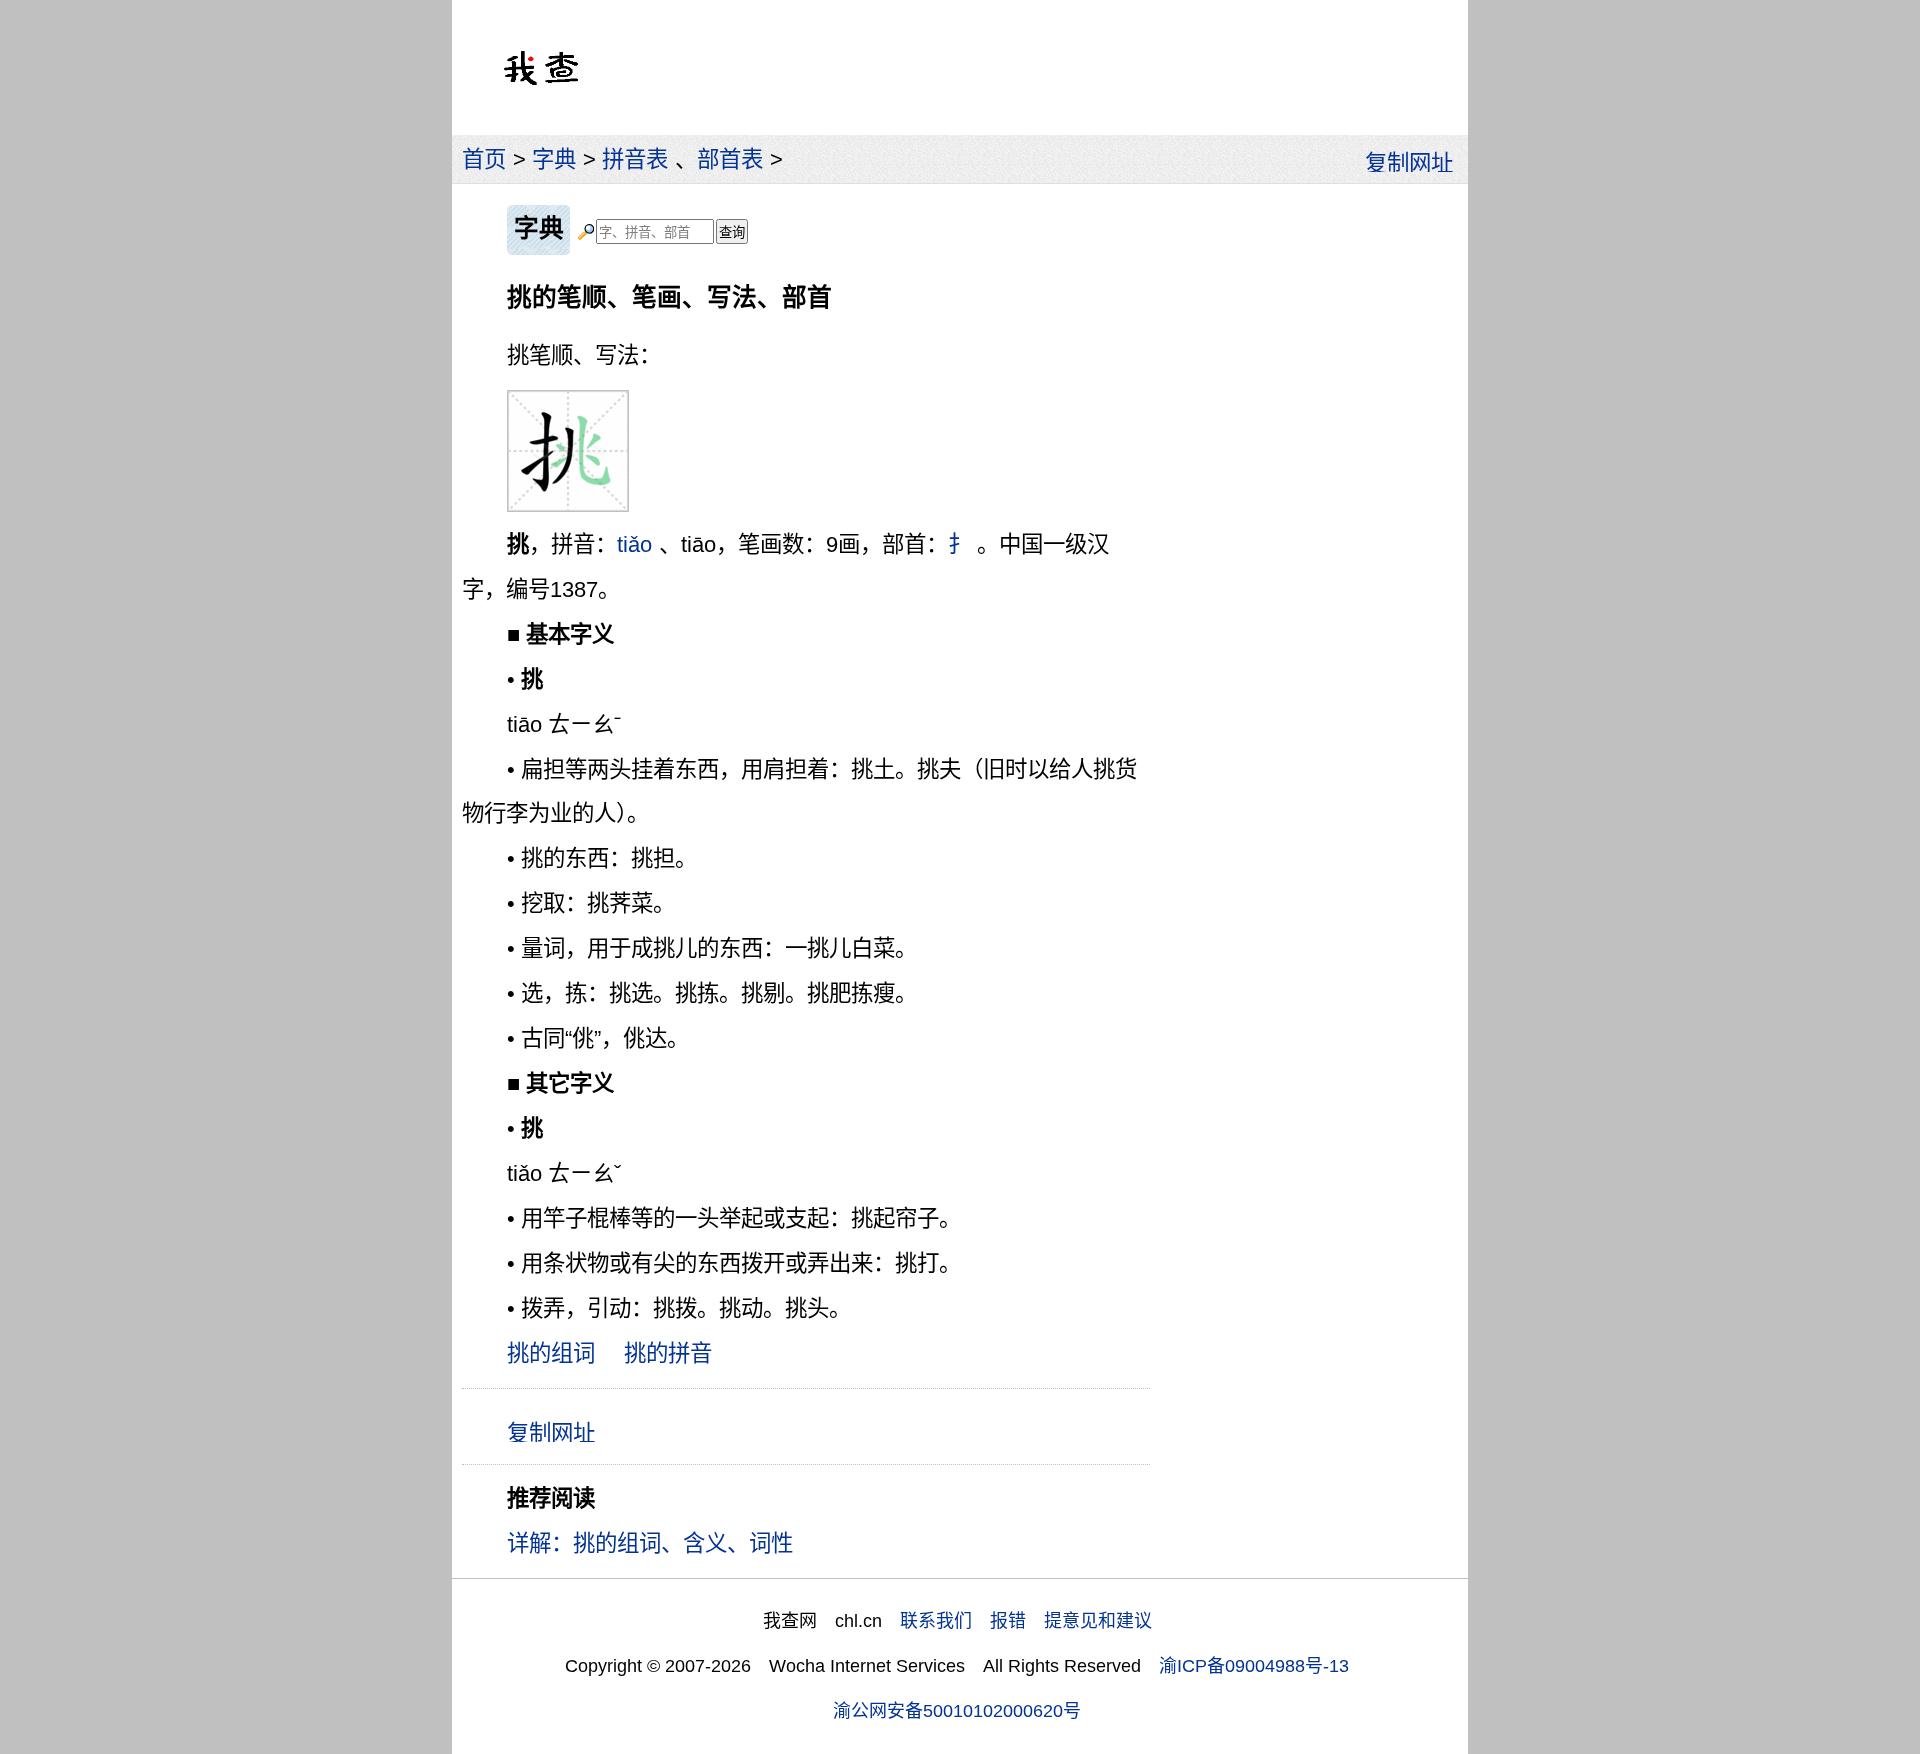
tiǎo (634, 544)
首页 (484, 159)
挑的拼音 (668, 1353)
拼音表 (635, 159)
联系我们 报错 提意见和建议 (1026, 1621)
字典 (554, 159)
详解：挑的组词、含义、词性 (650, 1543)
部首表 (730, 159)
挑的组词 (551, 1353)
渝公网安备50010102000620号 (957, 1711)
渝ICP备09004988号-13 (1254, 1666)
